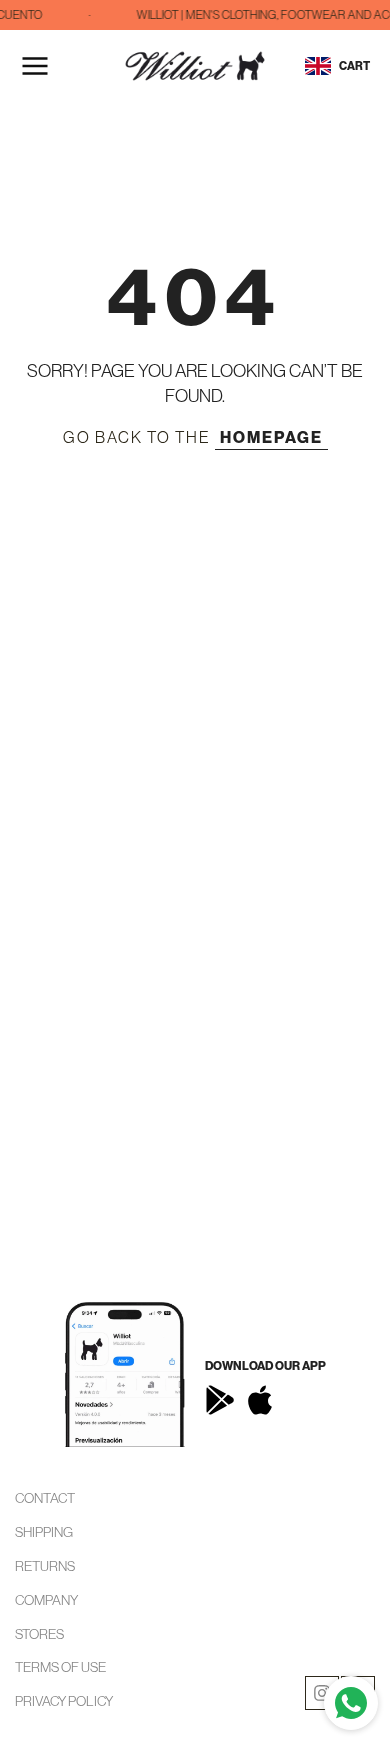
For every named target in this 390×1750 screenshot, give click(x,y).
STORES (39, 1634)
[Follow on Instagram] (322, 1693)
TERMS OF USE (60, 1667)
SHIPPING (44, 1532)
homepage (271, 437)
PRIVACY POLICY (64, 1701)
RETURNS (45, 1566)
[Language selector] (318, 66)
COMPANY (46, 1600)
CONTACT (45, 1498)
